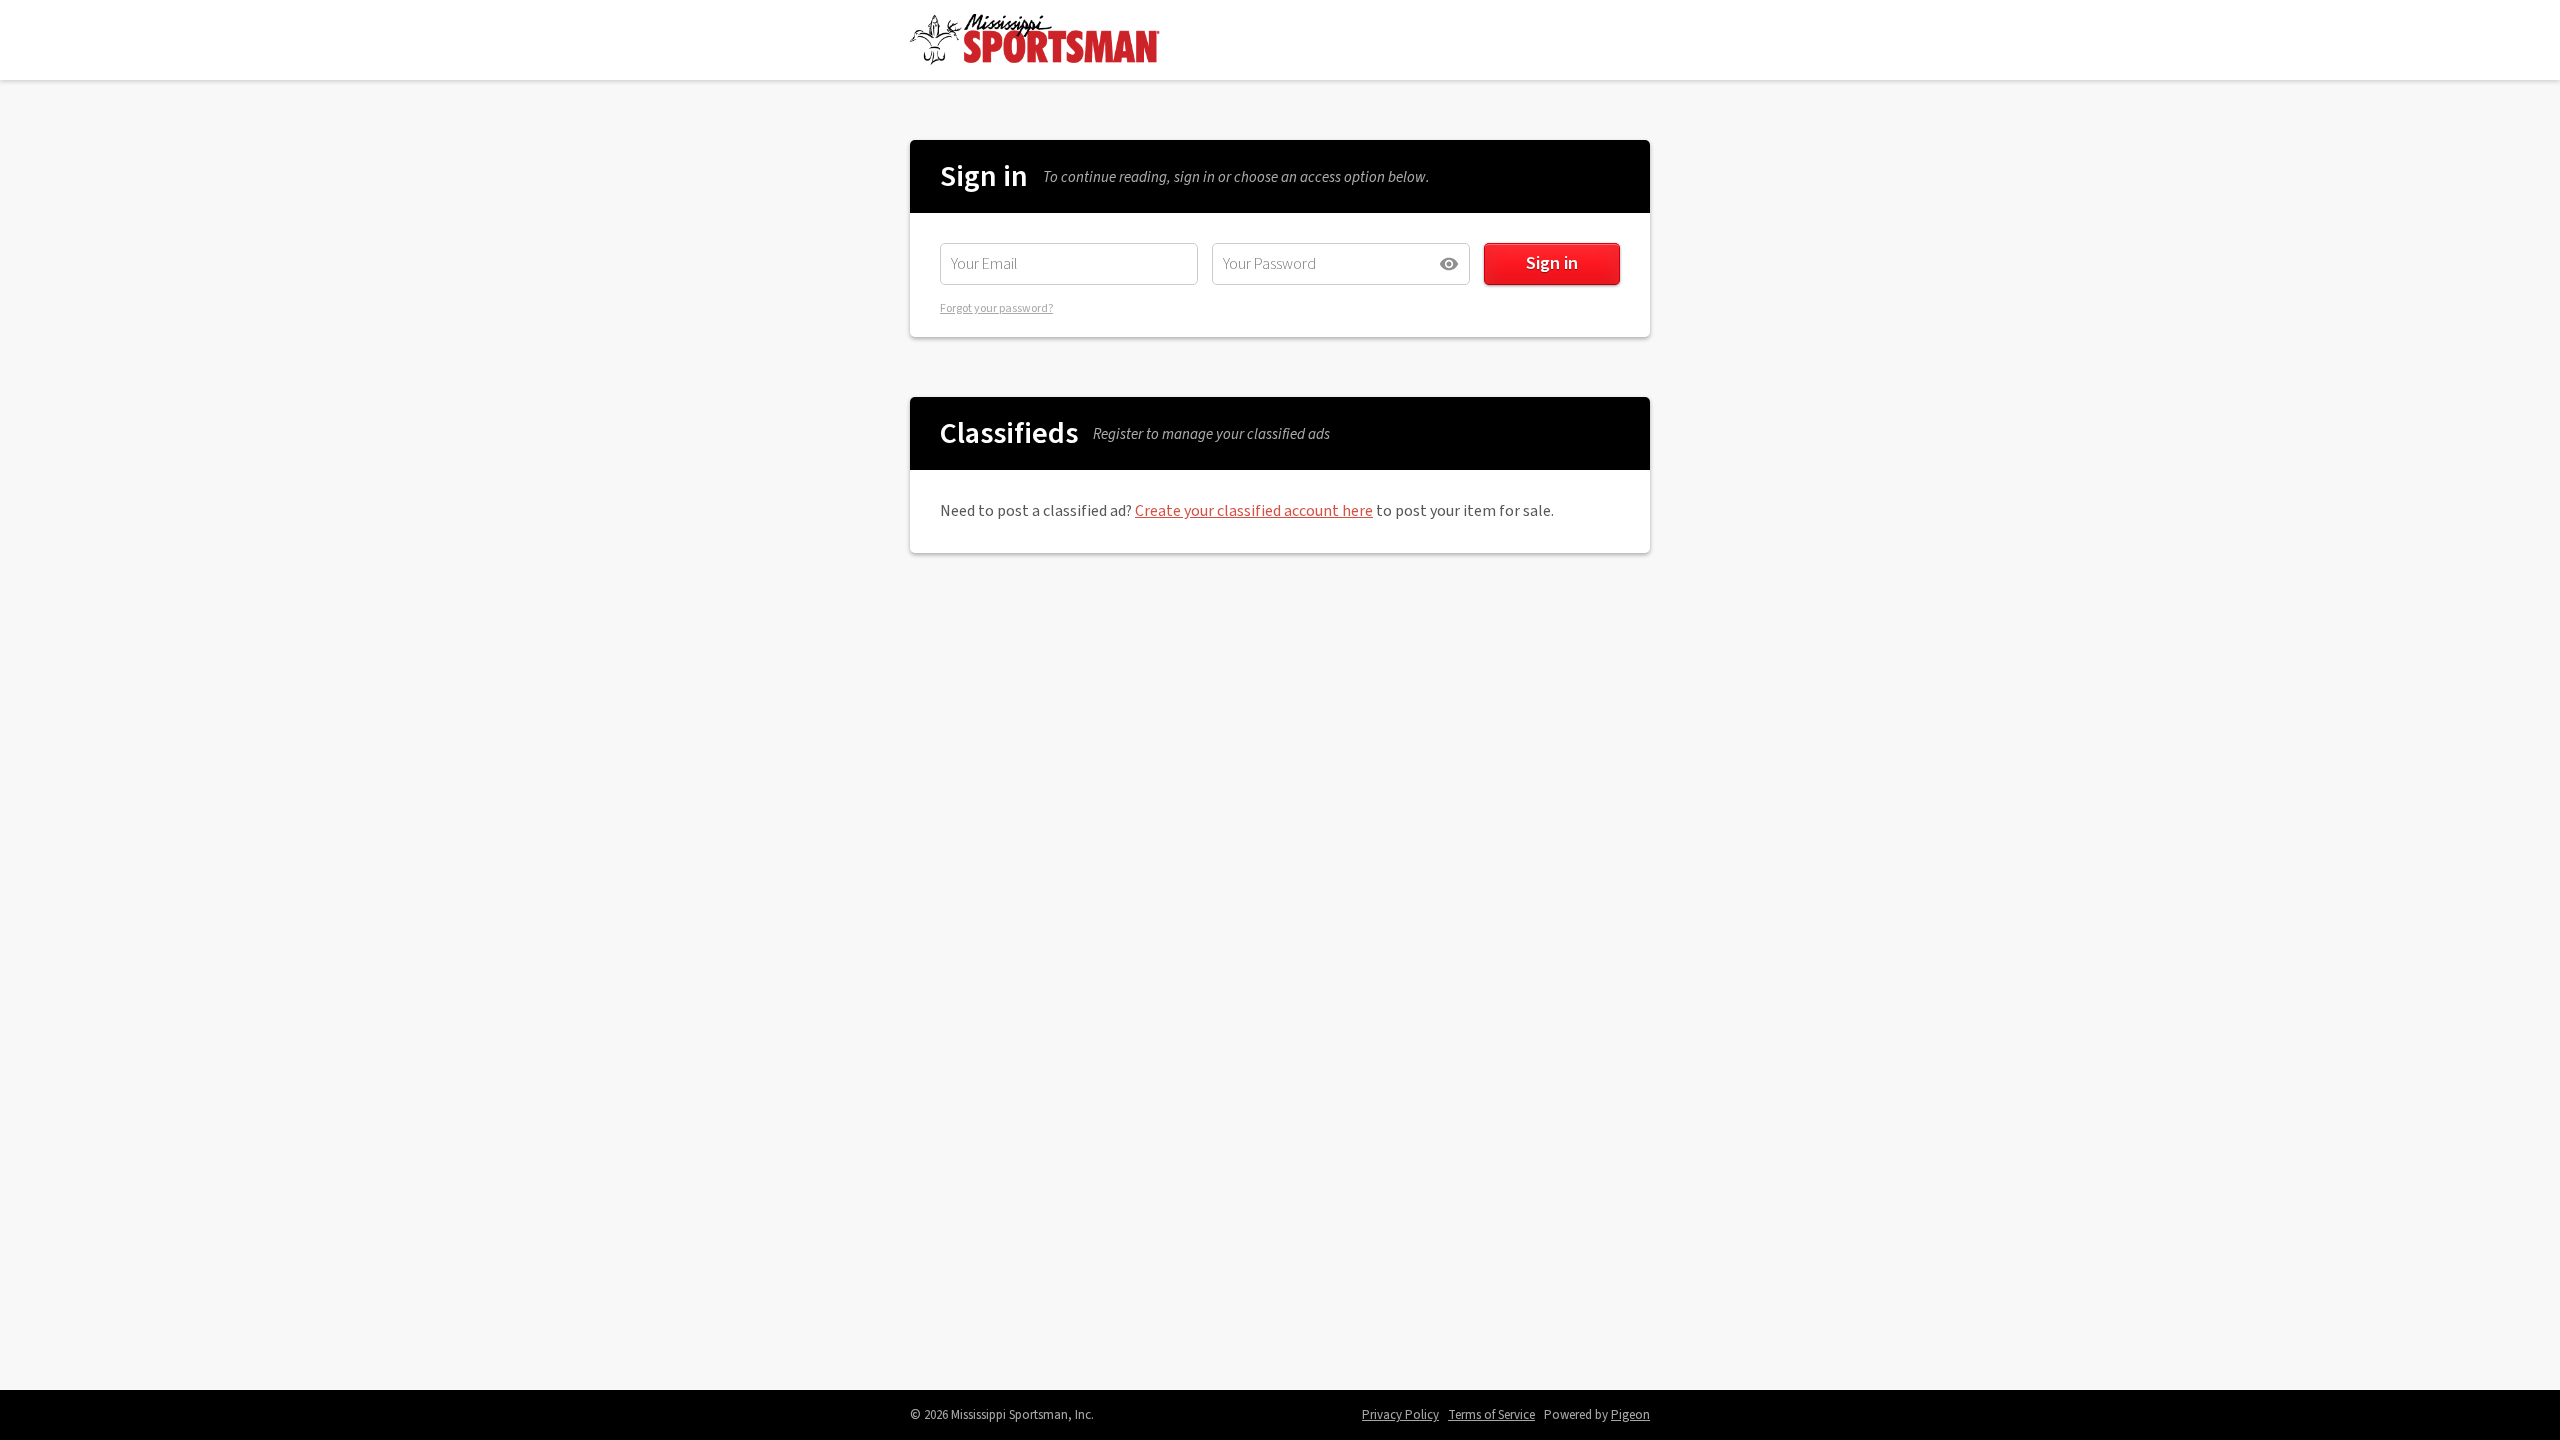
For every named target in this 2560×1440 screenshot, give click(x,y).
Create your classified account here (1254, 511)
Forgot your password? (996, 308)
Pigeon (1630, 1415)
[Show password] (1449, 264)
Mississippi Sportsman (1035, 40)
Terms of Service (1491, 1415)
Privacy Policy (1400, 1415)
